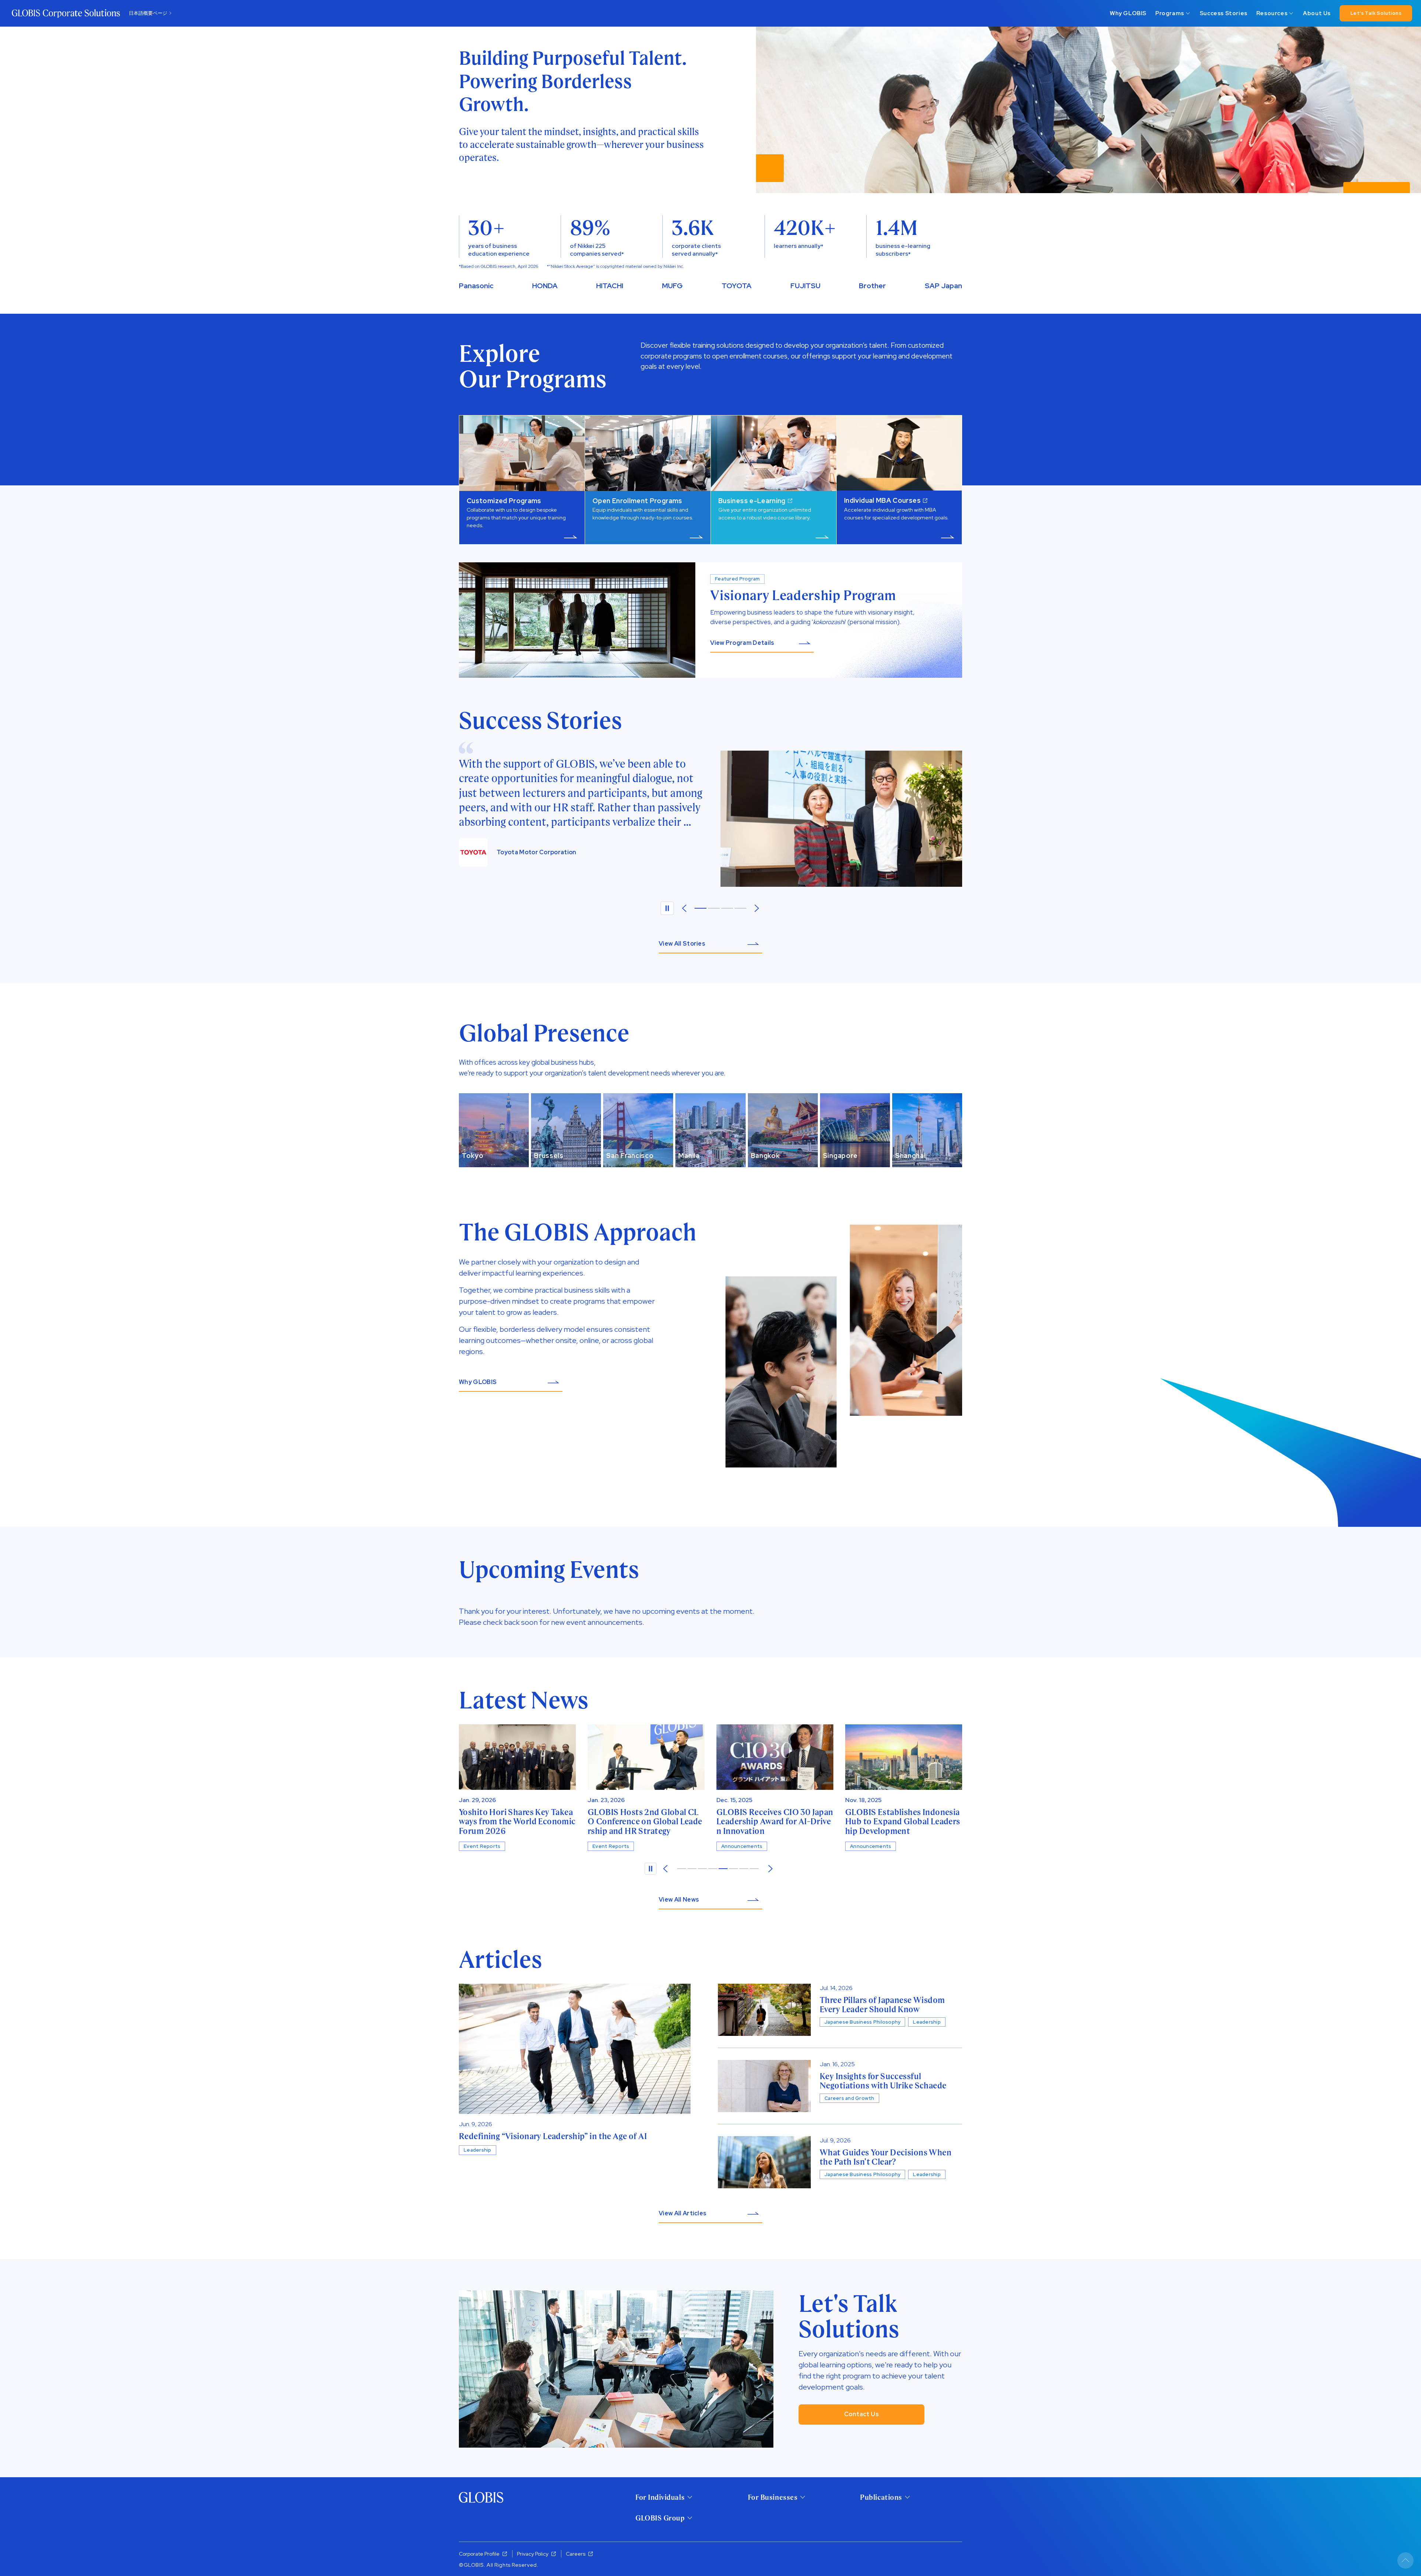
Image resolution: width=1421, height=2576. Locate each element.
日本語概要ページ (148, 13)
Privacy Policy (533, 2554)
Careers (576, 2554)
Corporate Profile (479, 2554)
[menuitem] (1128, 13)
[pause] (667, 908)
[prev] (684, 908)
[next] (770, 1869)
